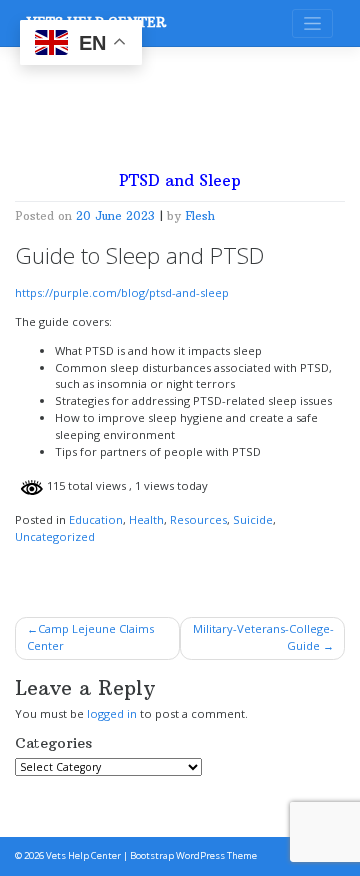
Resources (198, 519)
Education (96, 519)
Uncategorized (55, 536)
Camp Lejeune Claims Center (90, 637)
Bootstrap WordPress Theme (193, 855)
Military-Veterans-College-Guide (263, 637)
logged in (112, 713)
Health (146, 519)
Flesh (200, 216)
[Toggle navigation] (312, 23)
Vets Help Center (83, 855)
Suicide (253, 519)
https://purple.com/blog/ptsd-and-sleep (122, 292)
